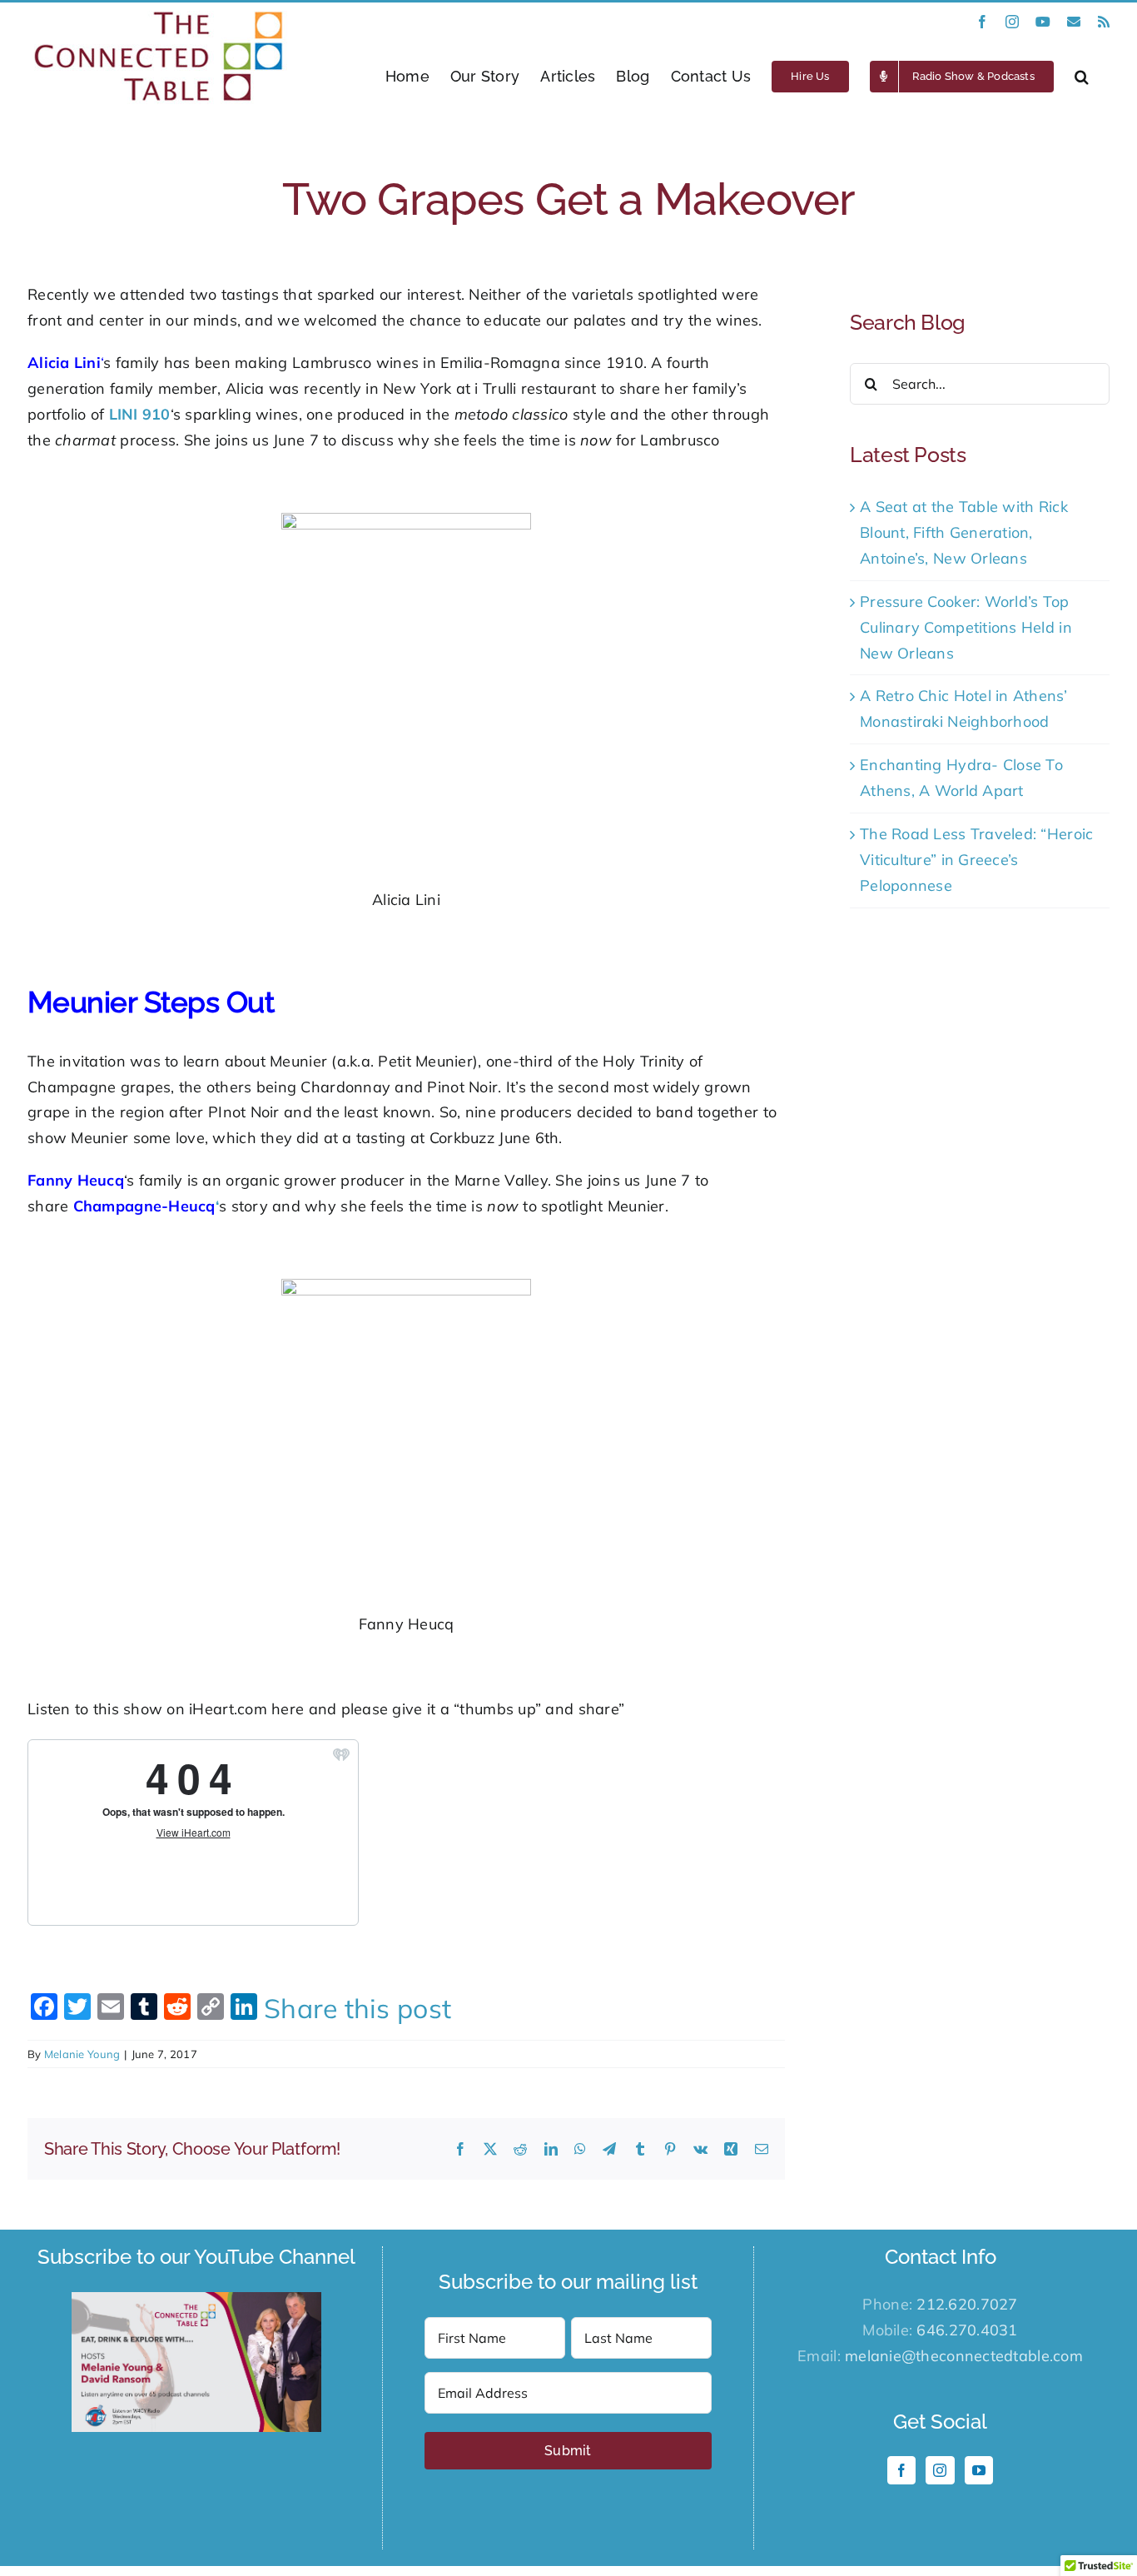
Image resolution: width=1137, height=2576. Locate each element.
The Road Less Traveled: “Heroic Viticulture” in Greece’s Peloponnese (976, 860)
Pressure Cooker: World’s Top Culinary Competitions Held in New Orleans (966, 627)
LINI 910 (140, 414)
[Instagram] (940, 2470)
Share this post (357, 2008)
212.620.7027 (967, 2304)
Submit (568, 2451)
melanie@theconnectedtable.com (964, 2356)
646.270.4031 (967, 2330)
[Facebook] (901, 2470)
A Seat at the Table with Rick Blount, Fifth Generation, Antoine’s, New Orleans (964, 532)
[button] (1082, 76)
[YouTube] (979, 2470)
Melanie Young (82, 2054)
